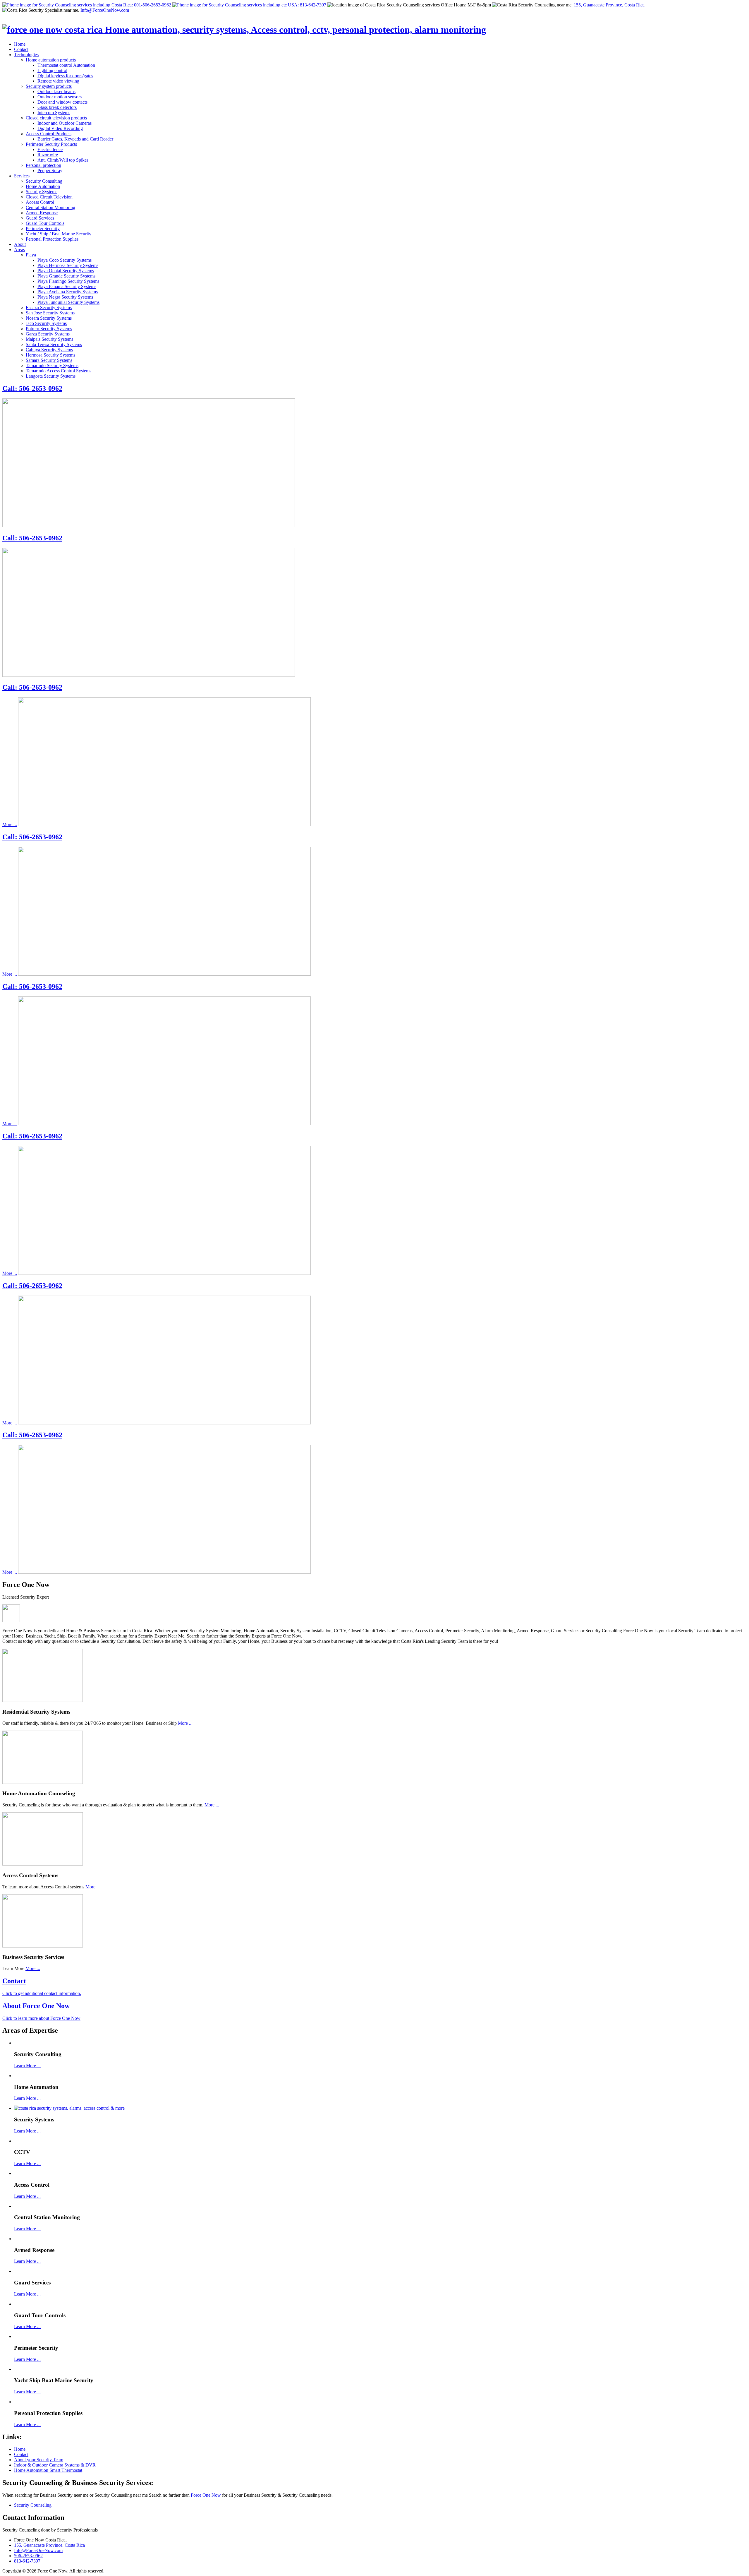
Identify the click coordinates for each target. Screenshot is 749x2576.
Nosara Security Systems (49, 318)
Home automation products (51, 60)
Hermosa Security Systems (50, 355)
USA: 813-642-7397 (307, 5)
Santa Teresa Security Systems (54, 344)
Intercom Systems (54, 113)
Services (22, 176)
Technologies (26, 55)
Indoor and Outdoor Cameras (65, 123)
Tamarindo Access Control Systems (59, 371)
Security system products (49, 86)
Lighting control (52, 70)
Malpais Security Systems (49, 339)
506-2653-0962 (28, 2556)
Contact (21, 49)
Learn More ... (27, 2066)
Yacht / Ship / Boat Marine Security (59, 234)
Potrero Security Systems (49, 329)
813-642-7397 (27, 2561)
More (90, 1887)
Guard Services (40, 218)
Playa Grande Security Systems (66, 276)
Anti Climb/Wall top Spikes (63, 160)
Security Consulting (44, 181)
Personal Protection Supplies (52, 239)
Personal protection (43, 165)
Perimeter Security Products (51, 144)
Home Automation (43, 186)
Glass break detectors (57, 107)
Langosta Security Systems (51, 376)
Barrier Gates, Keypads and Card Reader (75, 139)
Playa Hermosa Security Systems (68, 265)
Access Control (40, 202)
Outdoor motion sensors (60, 97)
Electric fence (50, 149)
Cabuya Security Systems (49, 350)
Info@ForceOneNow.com (105, 10)
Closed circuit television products (56, 118)
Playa (31, 255)
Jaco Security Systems (46, 323)
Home (20, 44)
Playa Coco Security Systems (65, 260)
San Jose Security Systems (50, 313)
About (20, 244)
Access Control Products (49, 134)
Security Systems (42, 192)
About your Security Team (39, 2460)
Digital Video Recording (60, 128)
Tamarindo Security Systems (52, 365)
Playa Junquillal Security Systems (68, 302)
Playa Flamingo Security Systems (68, 281)
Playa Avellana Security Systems (68, 292)
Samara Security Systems (49, 360)
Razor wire (48, 155)
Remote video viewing (58, 81)
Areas (19, 250)
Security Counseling (33, 2505)
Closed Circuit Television (49, 197)
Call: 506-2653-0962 (32, 388)
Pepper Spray (50, 171)
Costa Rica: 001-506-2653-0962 (141, 5)
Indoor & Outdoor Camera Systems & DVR (55, 2465)
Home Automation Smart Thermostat (48, 2470)
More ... (10, 824)
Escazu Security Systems (49, 308)
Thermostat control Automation (66, 65)
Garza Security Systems (48, 334)
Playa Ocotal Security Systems (66, 271)
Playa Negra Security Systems (65, 297)
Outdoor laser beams (56, 91)
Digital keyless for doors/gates (65, 76)
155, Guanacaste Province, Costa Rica (609, 5)
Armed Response (42, 213)
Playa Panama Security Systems (67, 286)
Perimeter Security (43, 228)
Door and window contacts (62, 102)
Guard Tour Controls (45, 223)
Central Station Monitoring (50, 207)
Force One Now (206, 2495)
